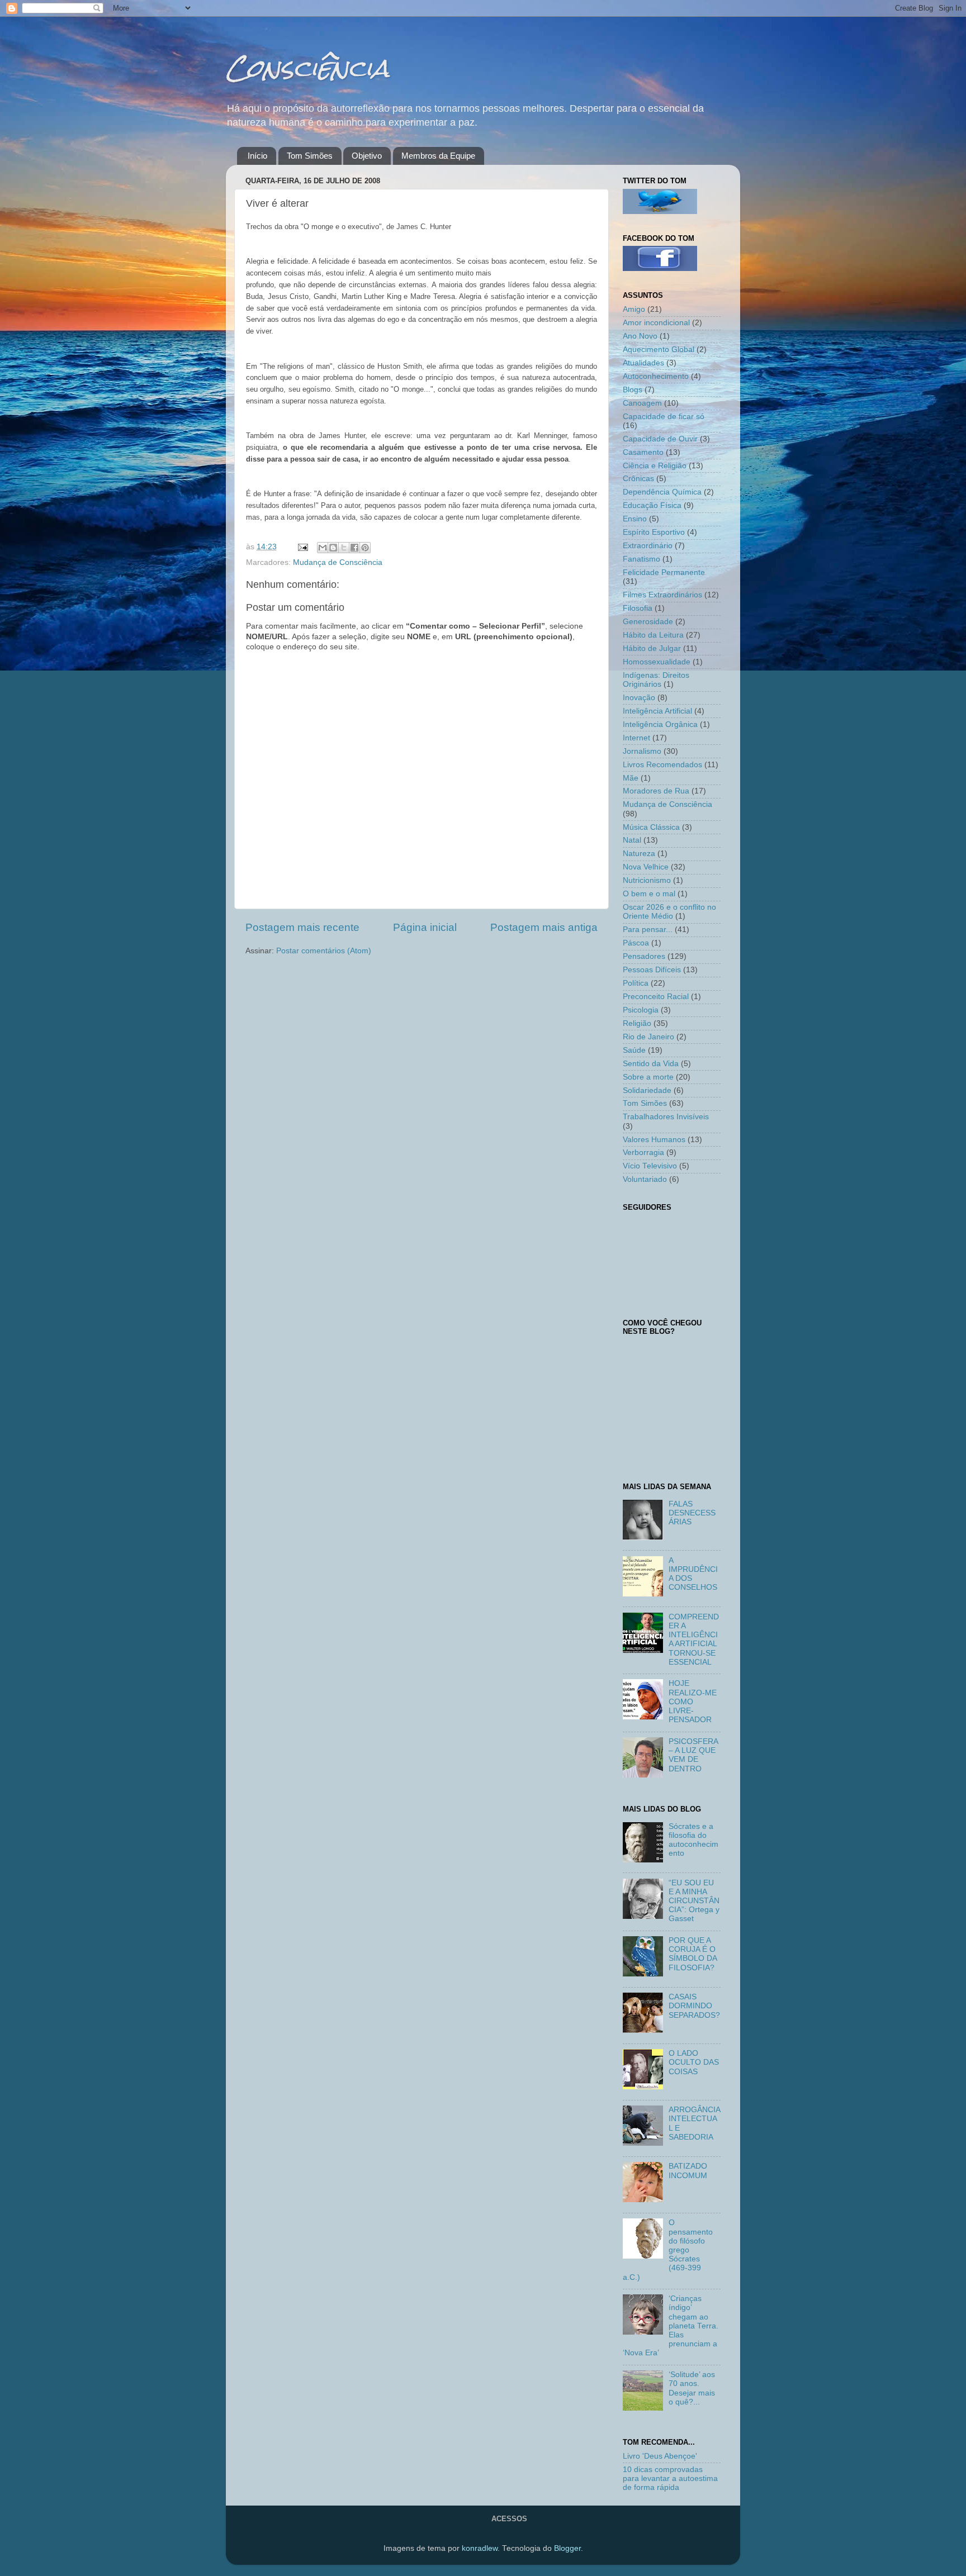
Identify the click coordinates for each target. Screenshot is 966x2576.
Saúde (634, 1050)
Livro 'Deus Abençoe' (660, 2456)
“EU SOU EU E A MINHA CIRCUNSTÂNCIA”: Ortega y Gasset (694, 1901)
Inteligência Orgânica (660, 724)
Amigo (634, 309)
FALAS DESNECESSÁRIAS (692, 1513)
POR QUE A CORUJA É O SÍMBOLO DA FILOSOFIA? (693, 1954)
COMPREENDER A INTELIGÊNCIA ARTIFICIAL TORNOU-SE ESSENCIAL (694, 1639)
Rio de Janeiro (648, 1037)
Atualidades (643, 363)
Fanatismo (641, 559)
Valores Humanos (654, 1140)
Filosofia (638, 608)
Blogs (633, 390)
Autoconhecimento (656, 376)
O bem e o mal (649, 894)
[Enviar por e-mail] (323, 548)
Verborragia (643, 1152)
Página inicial (425, 927)
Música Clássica (651, 827)
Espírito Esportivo (654, 532)
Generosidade (648, 622)
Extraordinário (648, 546)
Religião (637, 1023)
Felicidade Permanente (664, 572)
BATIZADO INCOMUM (688, 2171)
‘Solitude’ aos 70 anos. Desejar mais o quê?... (692, 2388)
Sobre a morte (648, 1077)
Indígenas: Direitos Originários (656, 680)
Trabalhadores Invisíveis (666, 1117)
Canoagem (642, 403)
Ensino (635, 519)
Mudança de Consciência (338, 562)
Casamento (643, 452)
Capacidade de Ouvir (660, 439)
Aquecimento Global (659, 350)
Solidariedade (647, 1090)
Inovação (639, 698)
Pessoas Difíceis (652, 970)
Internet (636, 738)
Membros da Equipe (438, 156)
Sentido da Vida (651, 1064)
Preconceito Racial (656, 997)
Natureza (639, 854)
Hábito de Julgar (652, 648)
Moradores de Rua (656, 791)
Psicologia (641, 1010)
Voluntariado (645, 1179)
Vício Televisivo (650, 1166)
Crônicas (638, 479)
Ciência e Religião (655, 466)
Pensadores (644, 956)
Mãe (631, 778)
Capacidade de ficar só (664, 417)
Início (257, 156)
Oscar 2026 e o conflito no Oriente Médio (669, 912)
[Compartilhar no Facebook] (354, 548)
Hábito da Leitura (653, 635)
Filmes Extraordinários (662, 595)
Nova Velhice (646, 867)
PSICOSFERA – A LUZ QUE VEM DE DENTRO (693, 1755)
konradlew (480, 2548)
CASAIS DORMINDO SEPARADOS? (694, 2006)
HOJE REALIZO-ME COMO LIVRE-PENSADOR (693, 1702)
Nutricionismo (647, 880)
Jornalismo (642, 751)
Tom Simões (310, 156)
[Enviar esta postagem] (302, 547)
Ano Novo (640, 336)
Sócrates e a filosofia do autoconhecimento (693, 1840)
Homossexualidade (657, 662)
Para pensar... (648, 930)
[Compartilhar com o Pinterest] (365, 548)
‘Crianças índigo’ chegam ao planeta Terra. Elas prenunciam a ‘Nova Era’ (671, 2326)
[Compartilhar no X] (344, 548)
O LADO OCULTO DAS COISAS (694, 2062)
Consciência (307, 68)
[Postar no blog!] (333, 548)
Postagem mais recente (302, 927)
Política (636, 983)
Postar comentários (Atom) (324, 951)
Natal (632, 840)
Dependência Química (662, 492)
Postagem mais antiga (544, 927)
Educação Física (652, 505)
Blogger (567, 2548)
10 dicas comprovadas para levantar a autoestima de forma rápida (670, 2478)
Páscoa (636, 943)
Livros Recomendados (662, 765)
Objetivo (367, 156)
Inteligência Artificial (657, 711)
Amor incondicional (656, 323)
